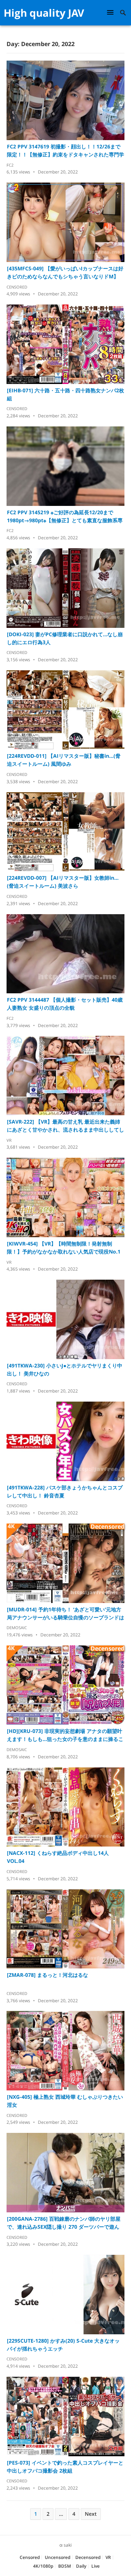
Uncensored (57, 2557)
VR (9, 1140)
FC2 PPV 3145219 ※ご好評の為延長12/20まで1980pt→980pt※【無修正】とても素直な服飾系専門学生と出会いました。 (65, 517)
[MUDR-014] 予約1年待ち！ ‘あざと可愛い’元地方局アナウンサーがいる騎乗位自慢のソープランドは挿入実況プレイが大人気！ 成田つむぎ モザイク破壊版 (65, 1614)
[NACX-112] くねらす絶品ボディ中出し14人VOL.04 (58, 1857)
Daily (81, 2566)
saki (68, 2545)
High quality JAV (44, 13)
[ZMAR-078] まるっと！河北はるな (47, 1975)
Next (91, 2514)
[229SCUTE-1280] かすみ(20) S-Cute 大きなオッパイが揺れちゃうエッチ (63, 2345)
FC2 (10, 165)
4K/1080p (43, 2566)
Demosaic (17, 1628)
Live (96, 2566)
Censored (17, 287)
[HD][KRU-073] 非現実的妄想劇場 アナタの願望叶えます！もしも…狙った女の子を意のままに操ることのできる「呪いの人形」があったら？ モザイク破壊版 (65, 1735)
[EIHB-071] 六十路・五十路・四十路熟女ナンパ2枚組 (65, 394)
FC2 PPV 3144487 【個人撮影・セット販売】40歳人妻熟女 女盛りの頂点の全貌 (65, 1004)
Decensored (88, 2557)
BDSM (65, 2566)
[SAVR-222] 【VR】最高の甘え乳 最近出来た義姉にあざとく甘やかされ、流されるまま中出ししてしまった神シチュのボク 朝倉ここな (65, 1126)
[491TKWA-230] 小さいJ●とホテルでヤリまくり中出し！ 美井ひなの (65, 1369)
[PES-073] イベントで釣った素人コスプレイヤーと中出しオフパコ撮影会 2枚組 (65, 2467)
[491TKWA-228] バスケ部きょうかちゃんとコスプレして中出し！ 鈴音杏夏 (65, 1491)
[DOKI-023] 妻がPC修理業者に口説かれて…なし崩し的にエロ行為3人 (65, 638)
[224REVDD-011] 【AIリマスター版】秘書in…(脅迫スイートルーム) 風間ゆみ (64, 760)
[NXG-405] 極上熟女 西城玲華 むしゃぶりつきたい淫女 (65, 2101)
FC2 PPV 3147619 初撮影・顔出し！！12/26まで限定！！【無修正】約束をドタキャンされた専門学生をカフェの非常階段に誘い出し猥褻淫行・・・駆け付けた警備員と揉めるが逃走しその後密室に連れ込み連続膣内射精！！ (65, 151)
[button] (111, 12)
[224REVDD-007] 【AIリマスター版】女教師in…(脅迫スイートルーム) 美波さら (63, 882)
